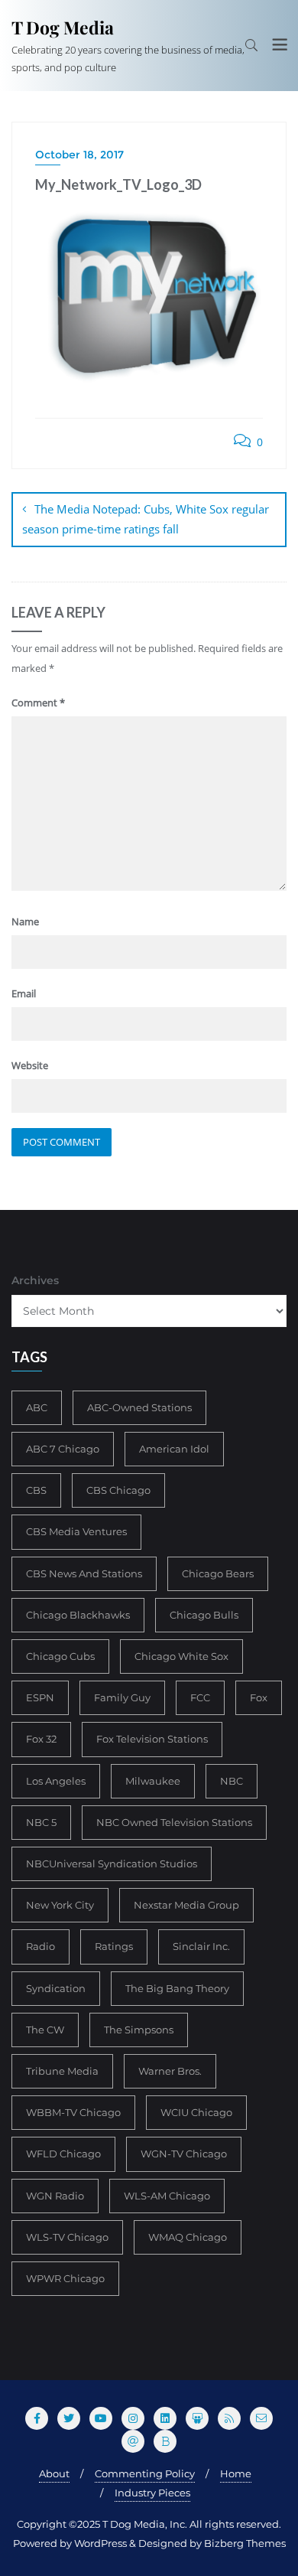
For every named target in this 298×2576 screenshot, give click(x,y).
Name (25, 921)
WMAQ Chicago (188, 2237)
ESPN (40, 1697)
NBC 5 (41, 1822)
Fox (259, 1697)
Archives (35, 1280)
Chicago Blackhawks (78, 1615)
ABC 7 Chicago (63, 1449)
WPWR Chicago (65, 2278)
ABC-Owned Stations (139, 1407)
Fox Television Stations (152, 1739)
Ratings (114, 1946)
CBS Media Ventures (76, 1531)
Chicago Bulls (204, 1615)
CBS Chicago (118, 1490)
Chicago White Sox (181, 1656)
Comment (38, 703)
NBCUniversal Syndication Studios (112, 1864)
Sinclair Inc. (201, 1946)
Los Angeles (56, 1781)
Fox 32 (41, 1739)
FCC (200, 1697)
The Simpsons (139, 2030)
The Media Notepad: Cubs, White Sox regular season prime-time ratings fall (146, 519)
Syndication (56, 1988)
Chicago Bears (218, 1573)
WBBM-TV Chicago (73, 2112)
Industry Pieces (152, 2493)
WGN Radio (55, 2196)
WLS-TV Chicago (67, 2237)
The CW (45, 2030)
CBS (36, 1490)
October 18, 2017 (79, 155)
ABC (37, 1407)
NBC (232, 1781)
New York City (60, 1905)
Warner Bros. (170, 2071)
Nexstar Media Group (186, 1905)
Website (30, 1065)
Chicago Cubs (60, 1656)
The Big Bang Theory (177, 1988)
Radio (40, 1946)
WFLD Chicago (63, 2154)
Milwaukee (153, 1781)
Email (24, 993)
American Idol (174, 1449)
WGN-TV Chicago (184, 2154)
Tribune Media (62, 2071)
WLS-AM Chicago (167, 2196)
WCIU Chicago (196, 2112)
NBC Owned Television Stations (174, 1822)
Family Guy (122, 1697)
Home (236, 2473)
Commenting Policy (145, 2473)
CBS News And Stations (84, 1573)
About (54, 2473)
